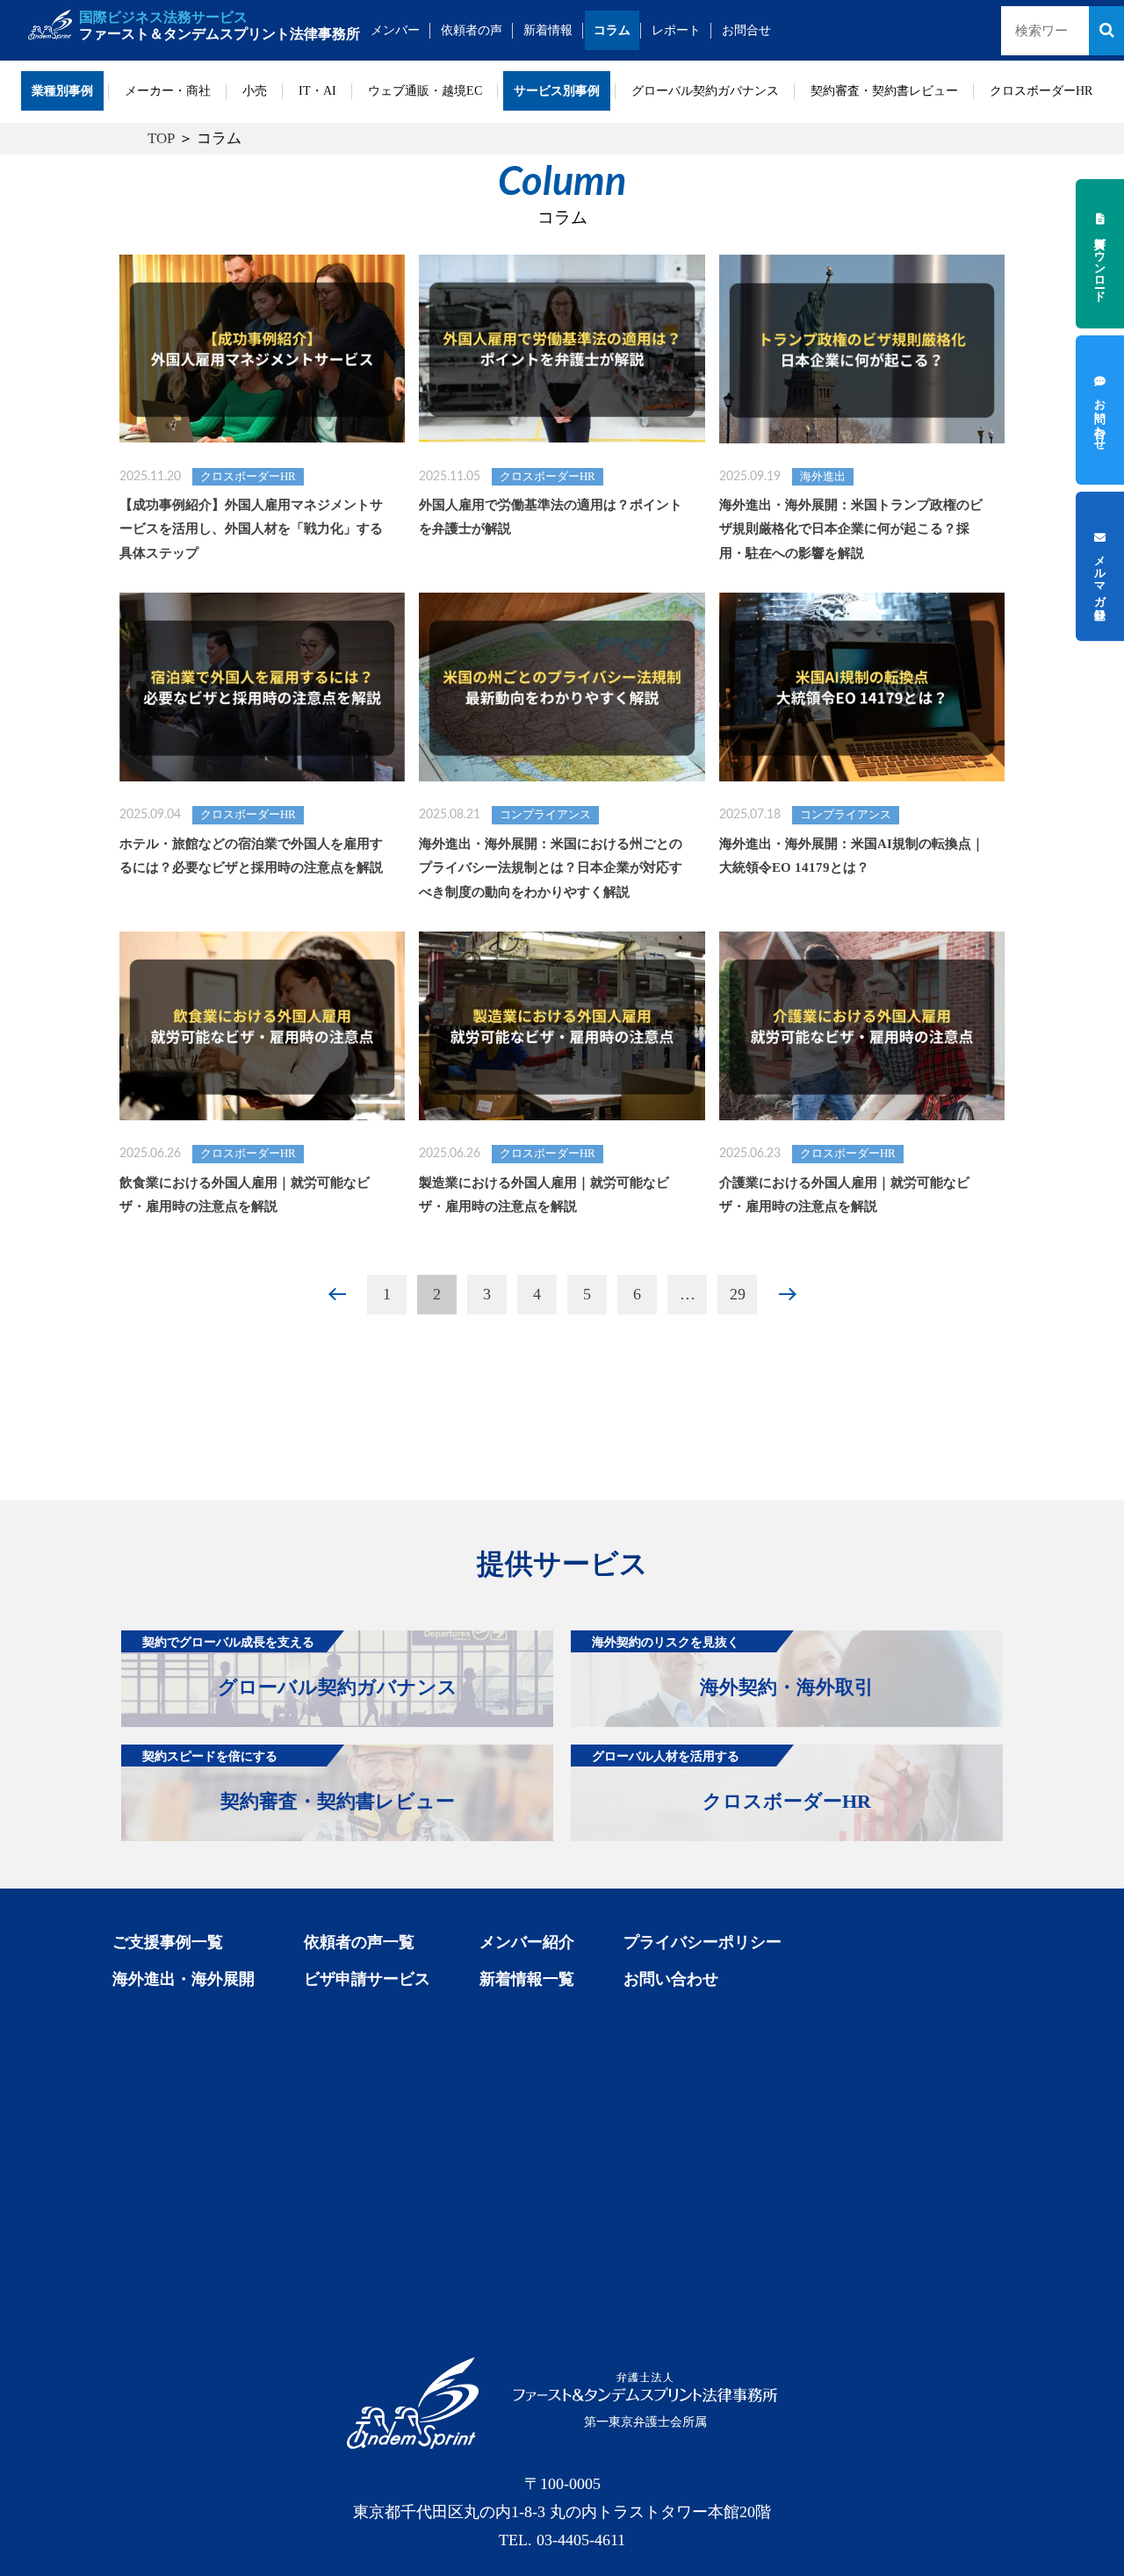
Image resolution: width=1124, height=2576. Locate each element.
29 (738, 1294)
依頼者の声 (472, 30)
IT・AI (317, 91)
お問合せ (746, 30)
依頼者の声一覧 (359, 1942)
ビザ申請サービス (367, 1979)
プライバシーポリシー (702, 1942)
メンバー (395, 30)
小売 (255, 91)
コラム (612, 30)
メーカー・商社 (168, 91)
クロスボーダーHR (1041, 91)
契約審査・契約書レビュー (884, 91)
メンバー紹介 (527, 1942)
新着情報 (548, 30)
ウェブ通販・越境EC (425, 91)
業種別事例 (62, 91)
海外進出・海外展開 (184, 1979)
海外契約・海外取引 (733, 1666)
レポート (676, 30)
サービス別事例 (557, 91)
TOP (161, 138)
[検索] (1106, 31)
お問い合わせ (671, 1979)
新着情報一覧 (527, 1979)
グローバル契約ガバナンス (705, 91)
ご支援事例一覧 (168, 1942)
